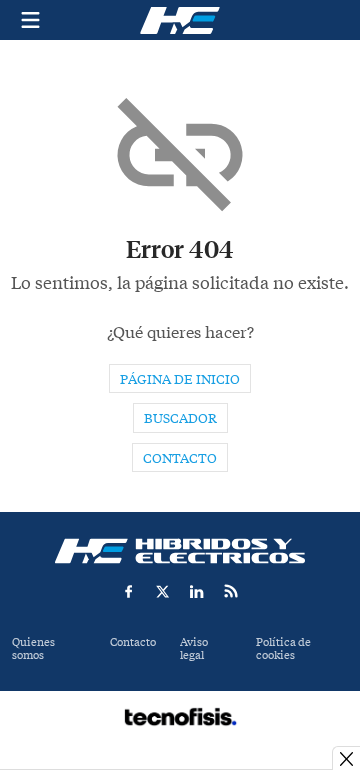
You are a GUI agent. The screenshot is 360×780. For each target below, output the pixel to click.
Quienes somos (33, 649)
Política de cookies (283, 649)
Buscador (180, 418)
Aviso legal (194, 649)
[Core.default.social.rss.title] (231, 591)
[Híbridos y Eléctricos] (180, 551)
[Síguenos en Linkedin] (197, 591)
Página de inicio (180, 379)
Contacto (180, 458)
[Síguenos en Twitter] (163, 591)
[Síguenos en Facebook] (129, 591)
